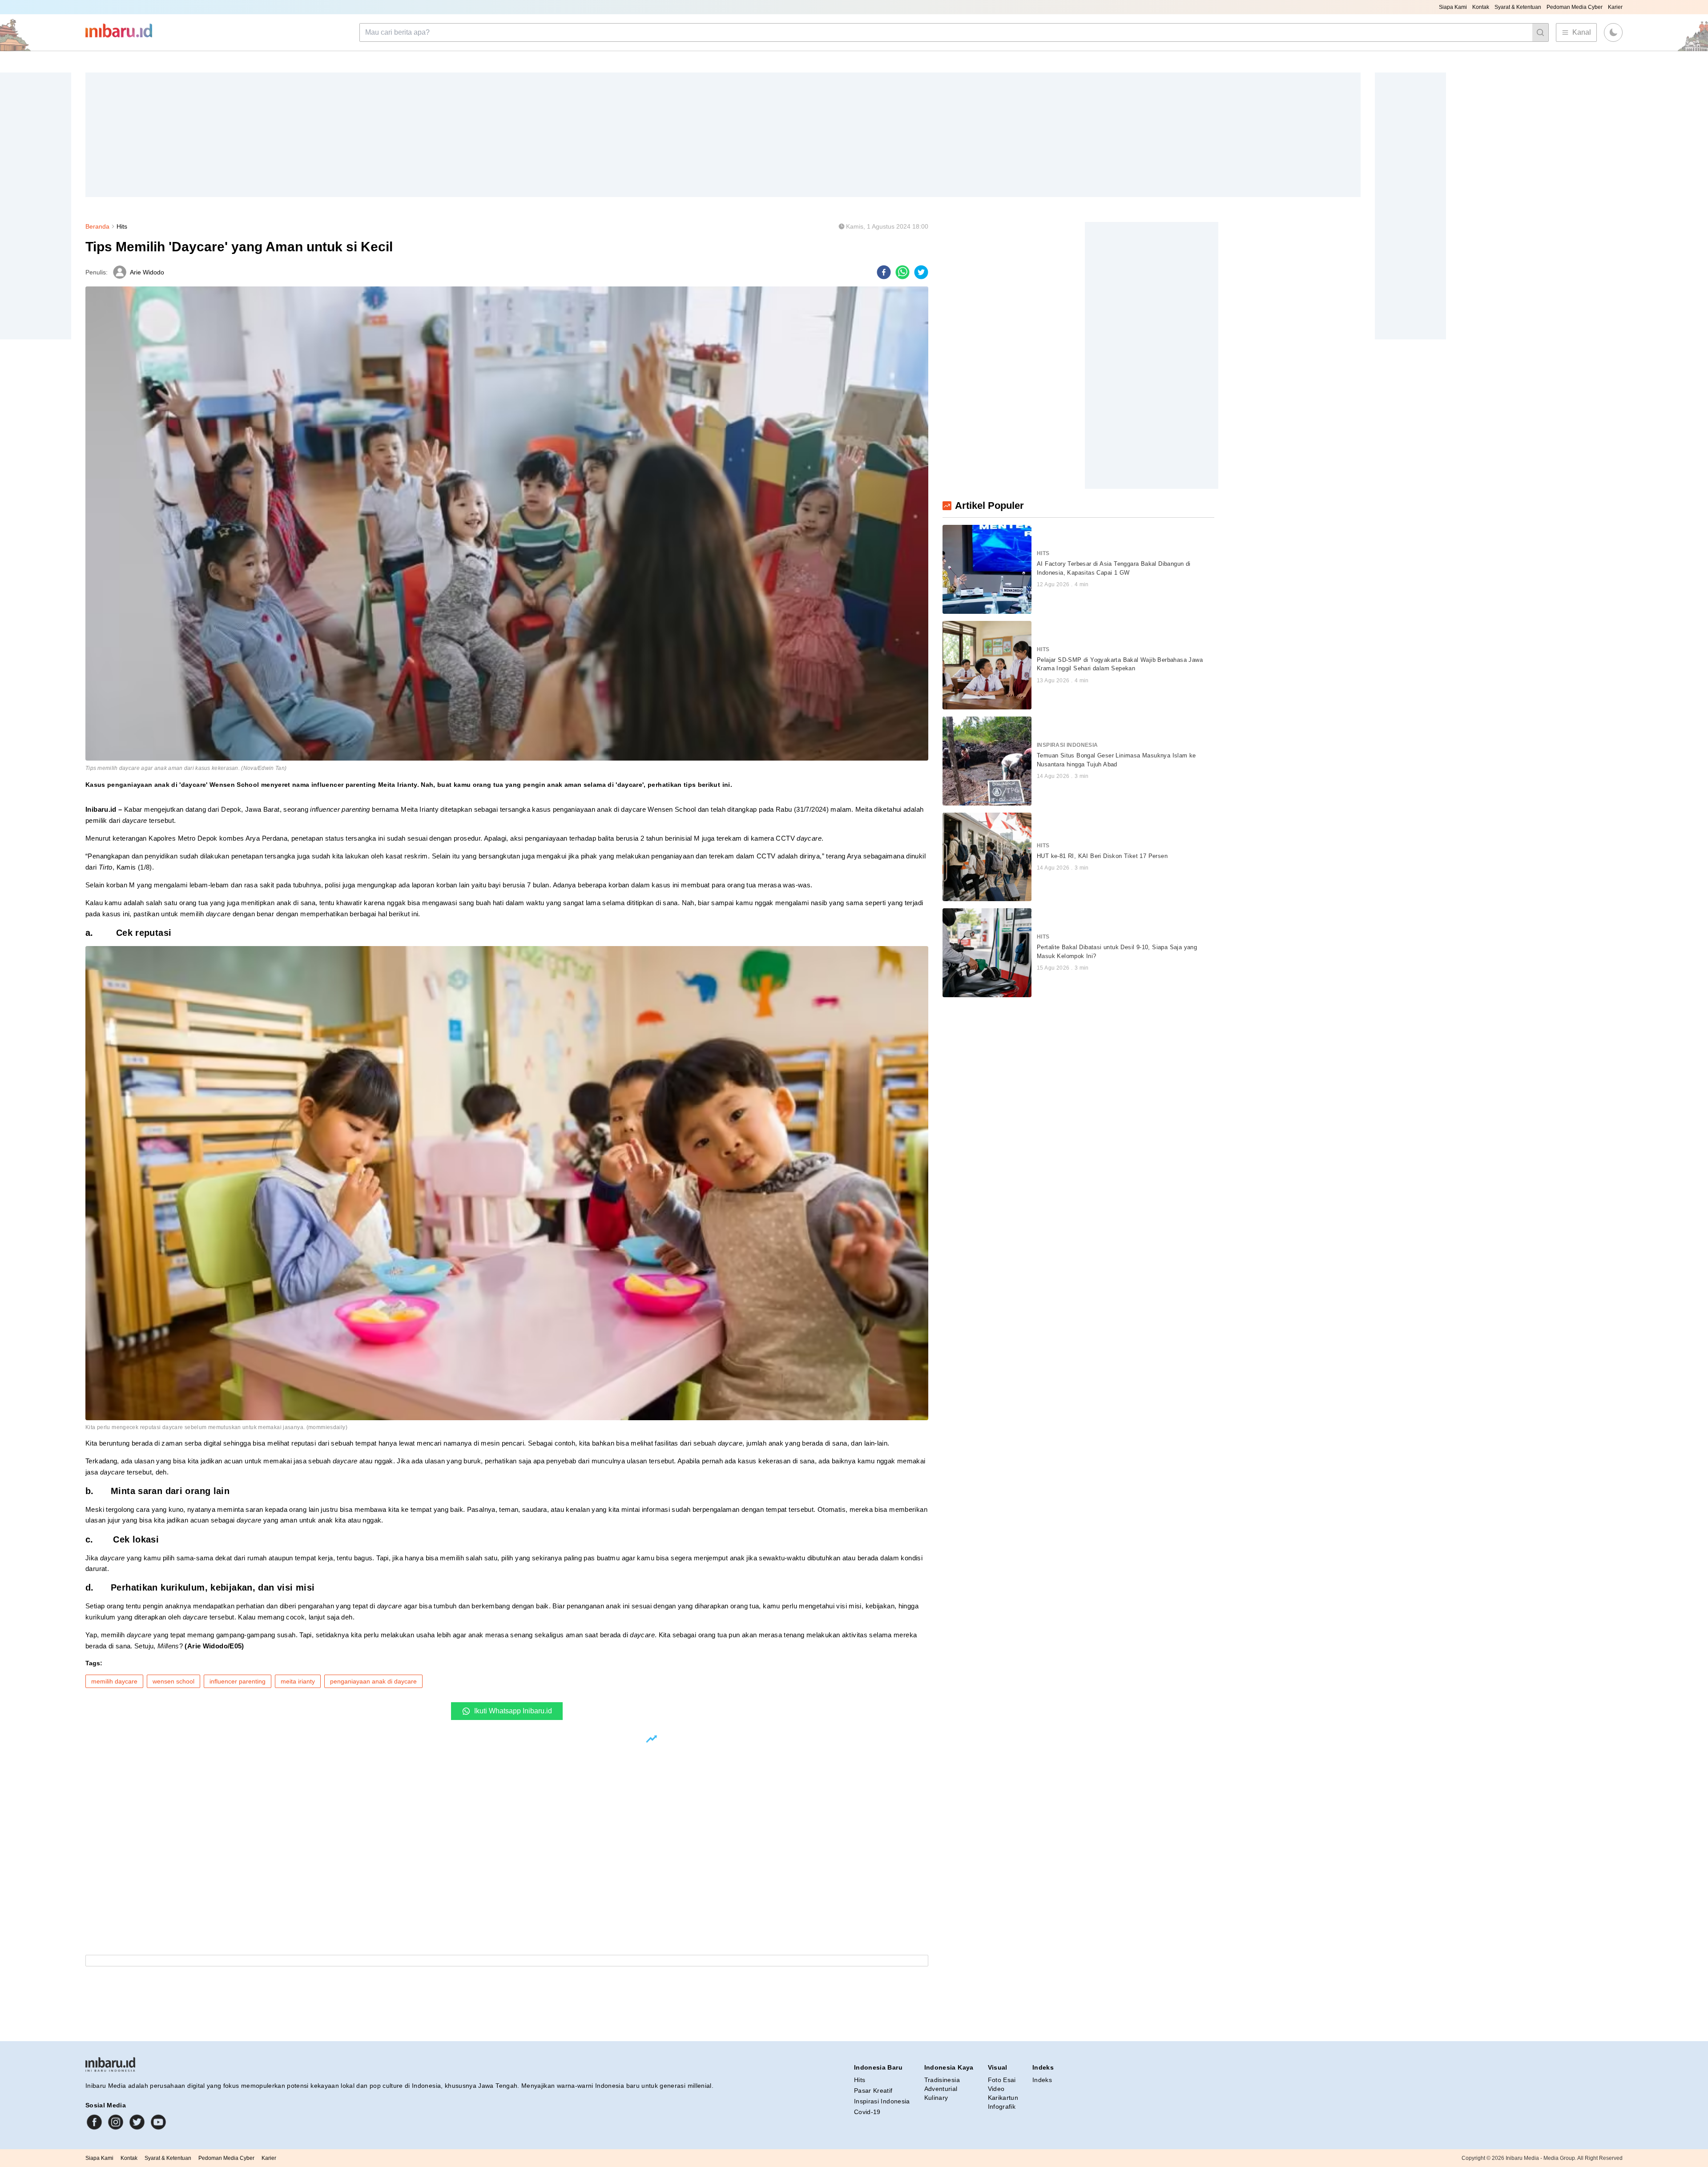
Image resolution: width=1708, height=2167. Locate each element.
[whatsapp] (902, 272)
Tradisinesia (942, 2080)
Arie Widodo (147, 272)
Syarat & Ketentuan (1518, 7)
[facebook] (884, 272)
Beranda (97, 226)
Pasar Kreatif (873, 2090)
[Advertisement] (352, 135)
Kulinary (936, 2098)
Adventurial (941, 2089)
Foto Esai (1002, 2080)
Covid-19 (867, 2112)
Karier (1615, 7)
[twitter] (921, 272)
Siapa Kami (1453, 7)
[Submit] (1540, 32)
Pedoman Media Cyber (1575, 7)
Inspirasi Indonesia (882, 2101)
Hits (122, 226)
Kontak (1481, 7)
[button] (1613, 32)
